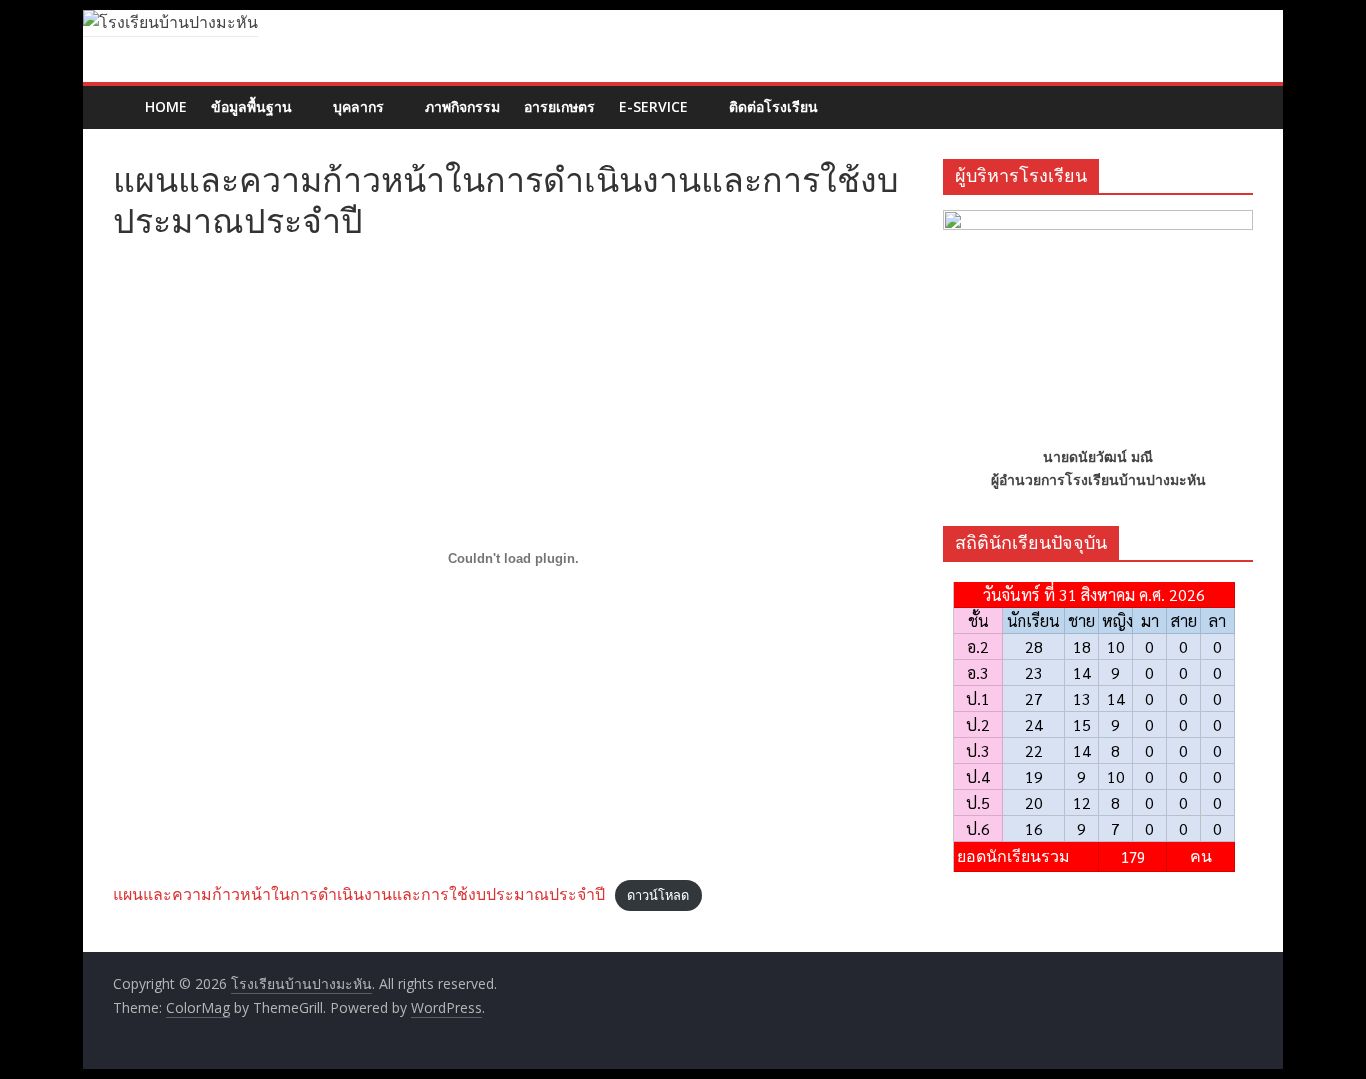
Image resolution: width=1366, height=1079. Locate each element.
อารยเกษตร (559, 106)
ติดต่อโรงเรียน (773, 106)
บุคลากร (358, 106)
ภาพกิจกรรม (462, 106)
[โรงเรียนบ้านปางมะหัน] (123, 92)
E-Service (653, 106)
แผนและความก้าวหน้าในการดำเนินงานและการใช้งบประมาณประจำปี (359, 894)
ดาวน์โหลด (658, 895)
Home (166, 106)
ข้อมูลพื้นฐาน (251, 106)
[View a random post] (1241, 96)
